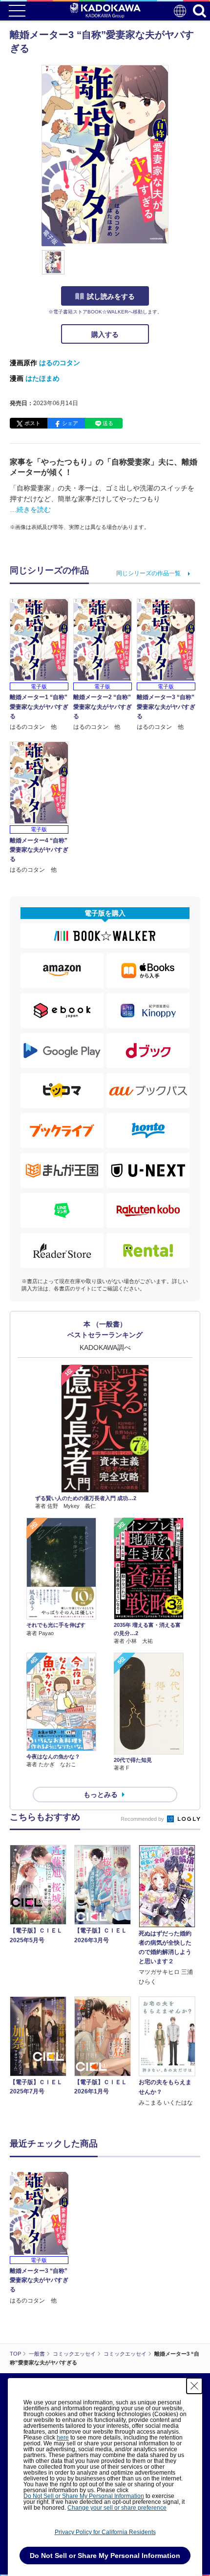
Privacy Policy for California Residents (105, 2532)
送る (108, 423)
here (63, 2438)
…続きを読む (30, 509)
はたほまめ (42, 378)
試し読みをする (111, 296)
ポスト (32, 423)
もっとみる (101, 1795)
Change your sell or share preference (117, 2508)
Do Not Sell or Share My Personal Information (84, 2496)
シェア (70, 423)
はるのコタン (60, 363)
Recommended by (143, 1819)
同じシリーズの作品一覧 (148, 573)
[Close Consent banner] (194, 2386)
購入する (105, 334)
